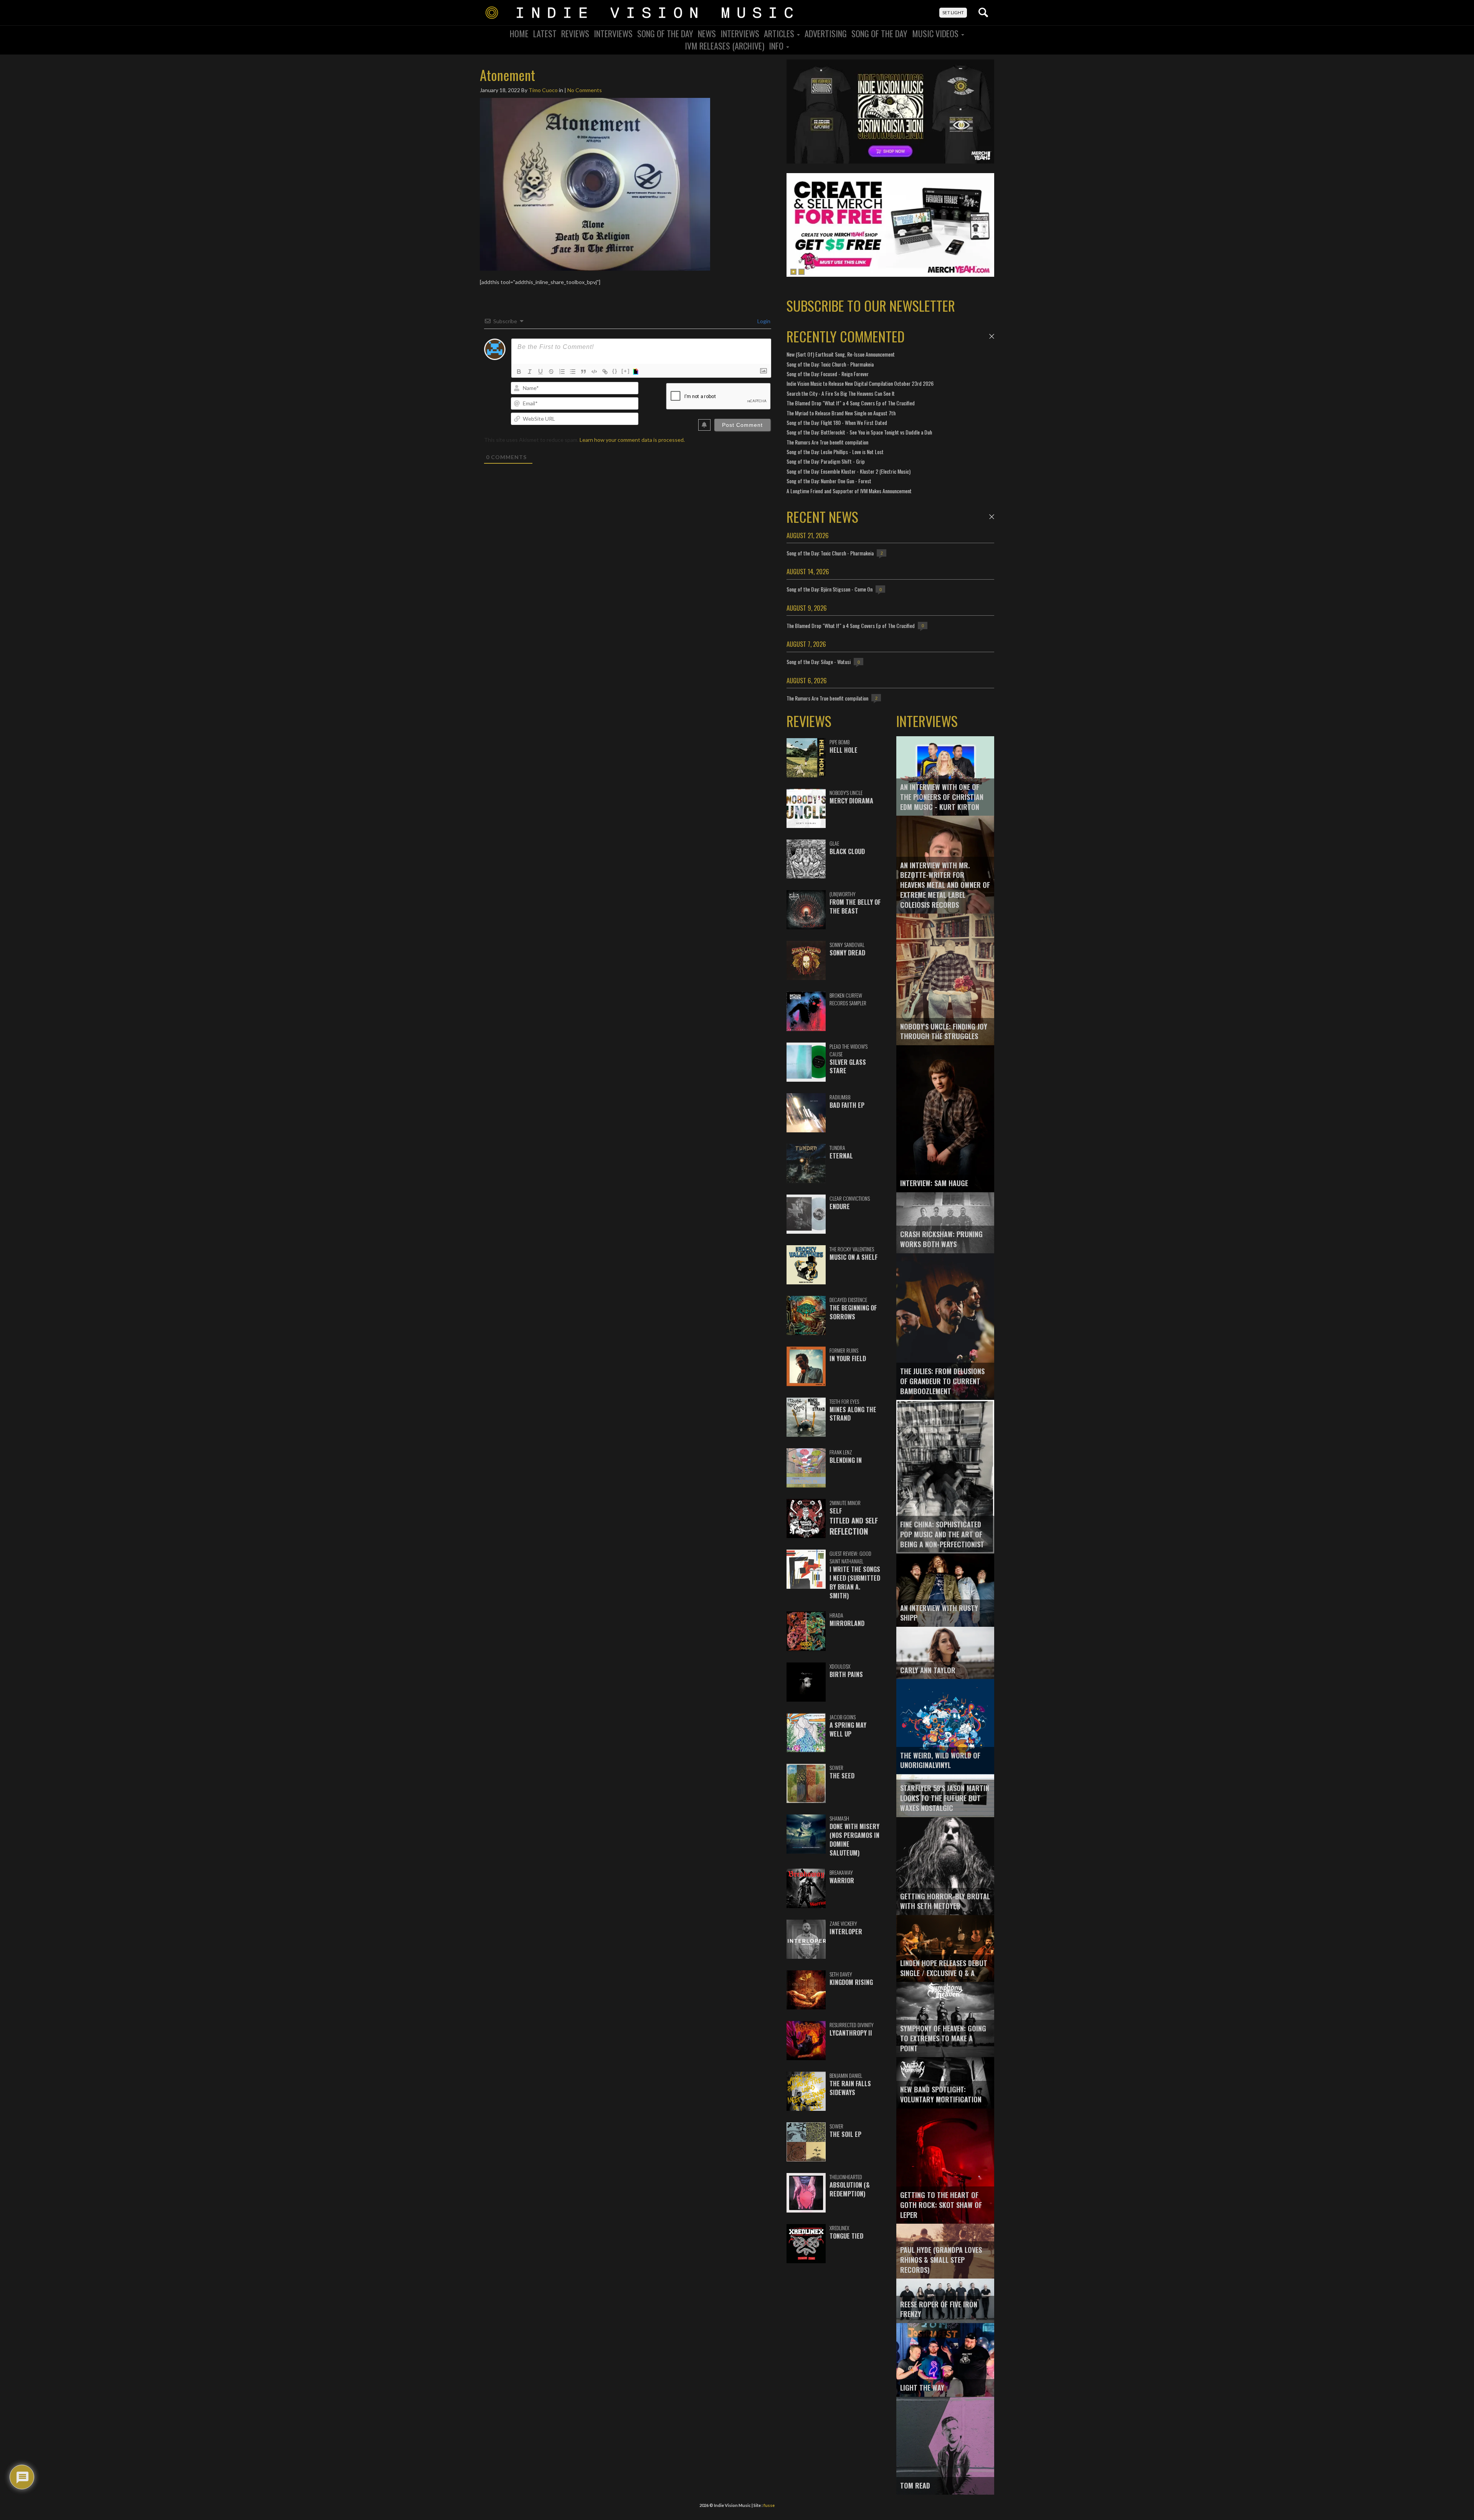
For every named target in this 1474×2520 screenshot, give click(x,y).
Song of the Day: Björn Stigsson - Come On (830, 589)
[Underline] (540, 372)
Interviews (613, 33)
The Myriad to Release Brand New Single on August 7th (841, 413)
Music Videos (936, 33)
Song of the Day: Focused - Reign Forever (828, 374)
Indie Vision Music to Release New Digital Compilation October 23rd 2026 (860, 383)
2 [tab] (801, 272)
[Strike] (551, 372)
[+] (626, 371)
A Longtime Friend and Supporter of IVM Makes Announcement (849, 491)
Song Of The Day (665, 33)
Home (519, 33)
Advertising (826, 33)
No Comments (585, 90)
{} (615, 371)
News (707, 33)
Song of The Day (879, 33)
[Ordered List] (562, 372)
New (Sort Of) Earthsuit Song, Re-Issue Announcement (841, 354)
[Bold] (519, 372)
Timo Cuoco (543, 90)
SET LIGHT (953, 12)
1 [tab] (793, 272)
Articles (780, 33)
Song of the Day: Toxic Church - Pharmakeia (830, 364)
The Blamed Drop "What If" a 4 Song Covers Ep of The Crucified (851, 403)
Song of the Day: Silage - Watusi (819, 662)
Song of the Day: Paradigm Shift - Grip (826, 461)
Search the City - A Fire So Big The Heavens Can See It (841, 393)
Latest (545, 33)
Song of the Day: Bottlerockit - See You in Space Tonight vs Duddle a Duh (859, 432)
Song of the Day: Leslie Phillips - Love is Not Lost (835, 452)
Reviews (575, 33)
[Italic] (530, 372)
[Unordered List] (573, 372)
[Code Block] (594, 372)
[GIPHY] (637, 372)
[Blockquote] (583, 372)
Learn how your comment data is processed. (632, 440)
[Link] (605, 372)
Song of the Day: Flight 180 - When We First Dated (837, 422)
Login (763, 321)
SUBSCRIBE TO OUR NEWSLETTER (871, 305)
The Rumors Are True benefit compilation (827, 442)
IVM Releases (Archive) (725, 46)
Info (777, 46)
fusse (769, 2505)
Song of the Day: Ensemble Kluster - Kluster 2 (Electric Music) (849, 471)
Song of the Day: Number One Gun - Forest (829, 481)
